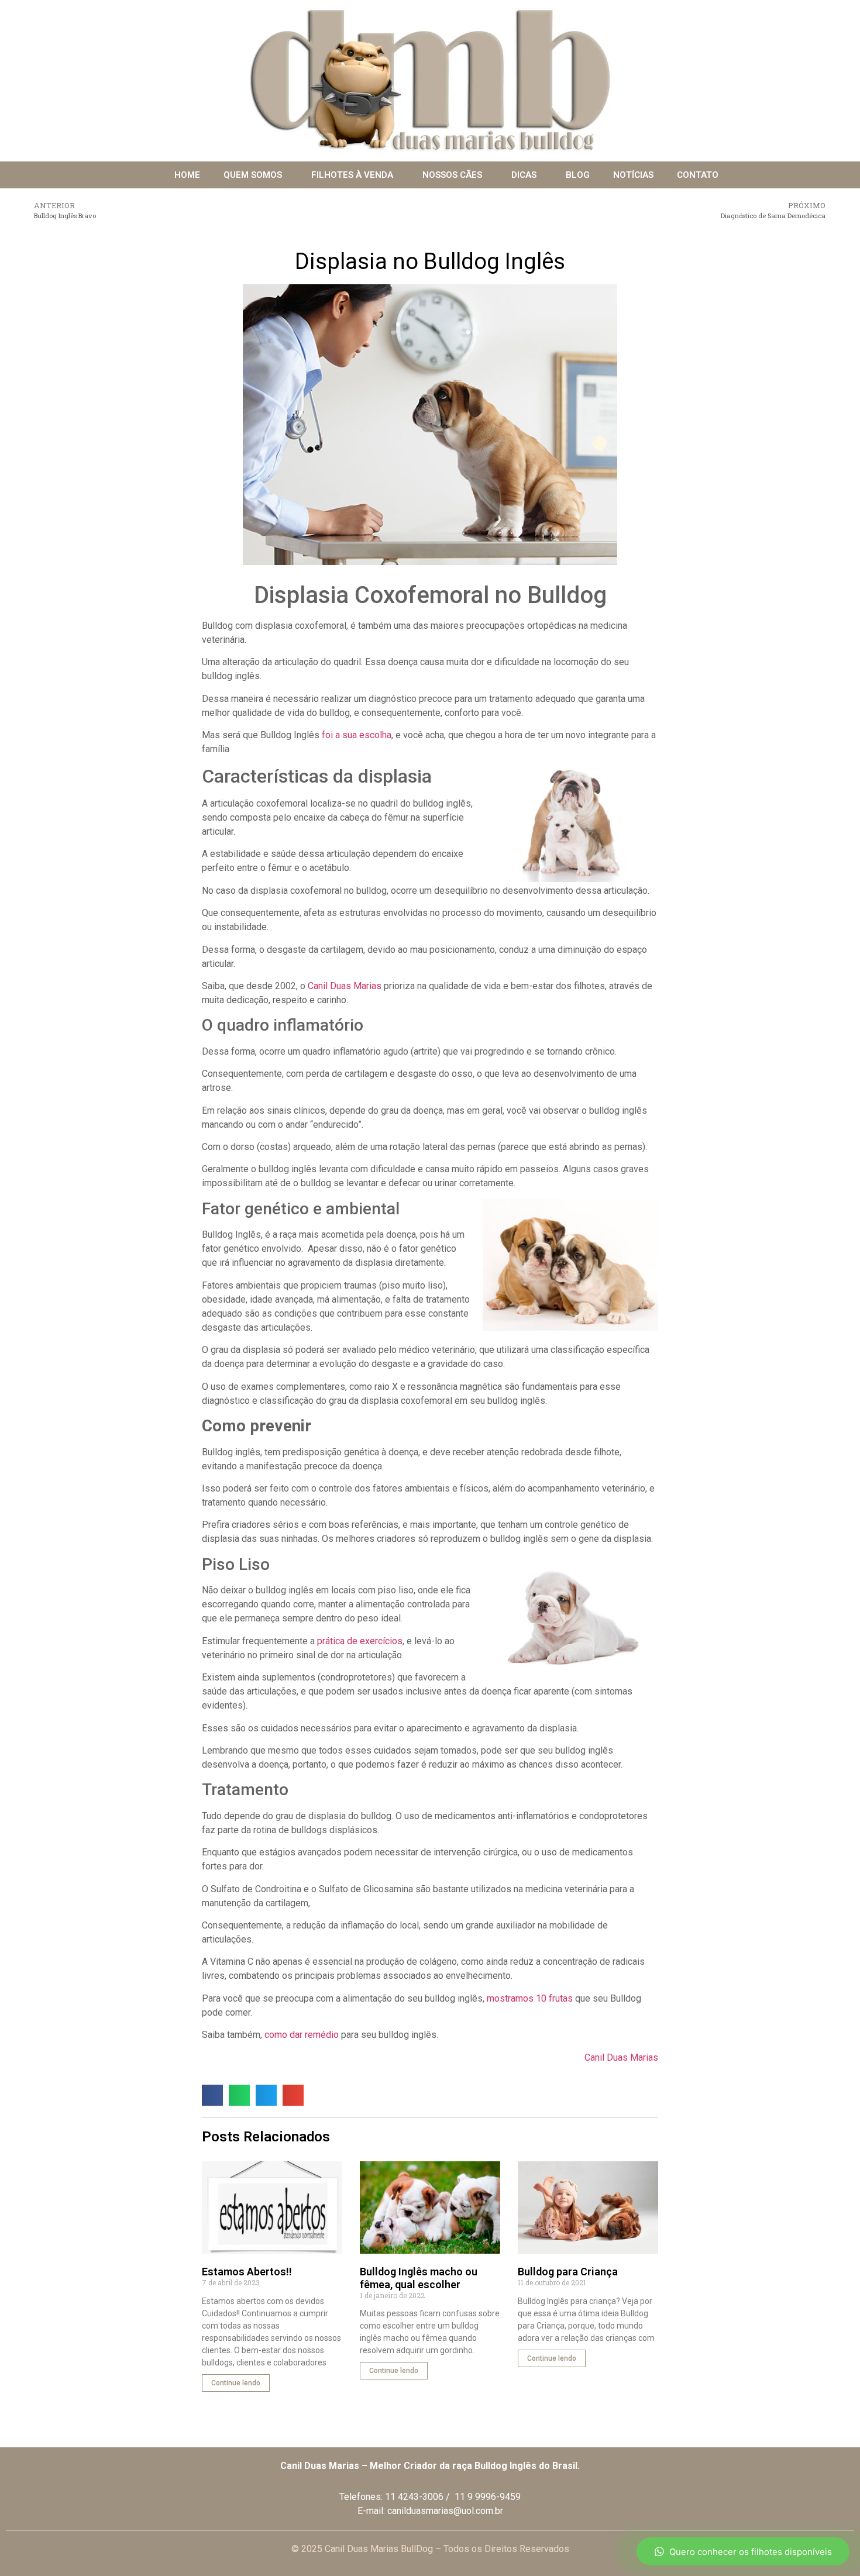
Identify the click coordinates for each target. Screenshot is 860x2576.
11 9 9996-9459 (488, 2497)
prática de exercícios (360, 1641)
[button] (212, 2095)
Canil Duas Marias (345, 986)
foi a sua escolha (355, 735)
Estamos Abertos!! (247, 2272)
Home (187, 175)
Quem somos (253, 175)
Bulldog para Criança (568, 2272)
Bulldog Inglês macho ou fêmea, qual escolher (419, 2278)
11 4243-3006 (414, 2497)
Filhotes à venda (352, 175)
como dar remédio (302, 2035)
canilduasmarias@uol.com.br (445, 2511)
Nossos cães (452, 175)
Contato (698, 175)
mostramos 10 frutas (530, 1998)
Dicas (524, 175)
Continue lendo (236, 2383)
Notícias (633, 175)
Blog (578, 175)
